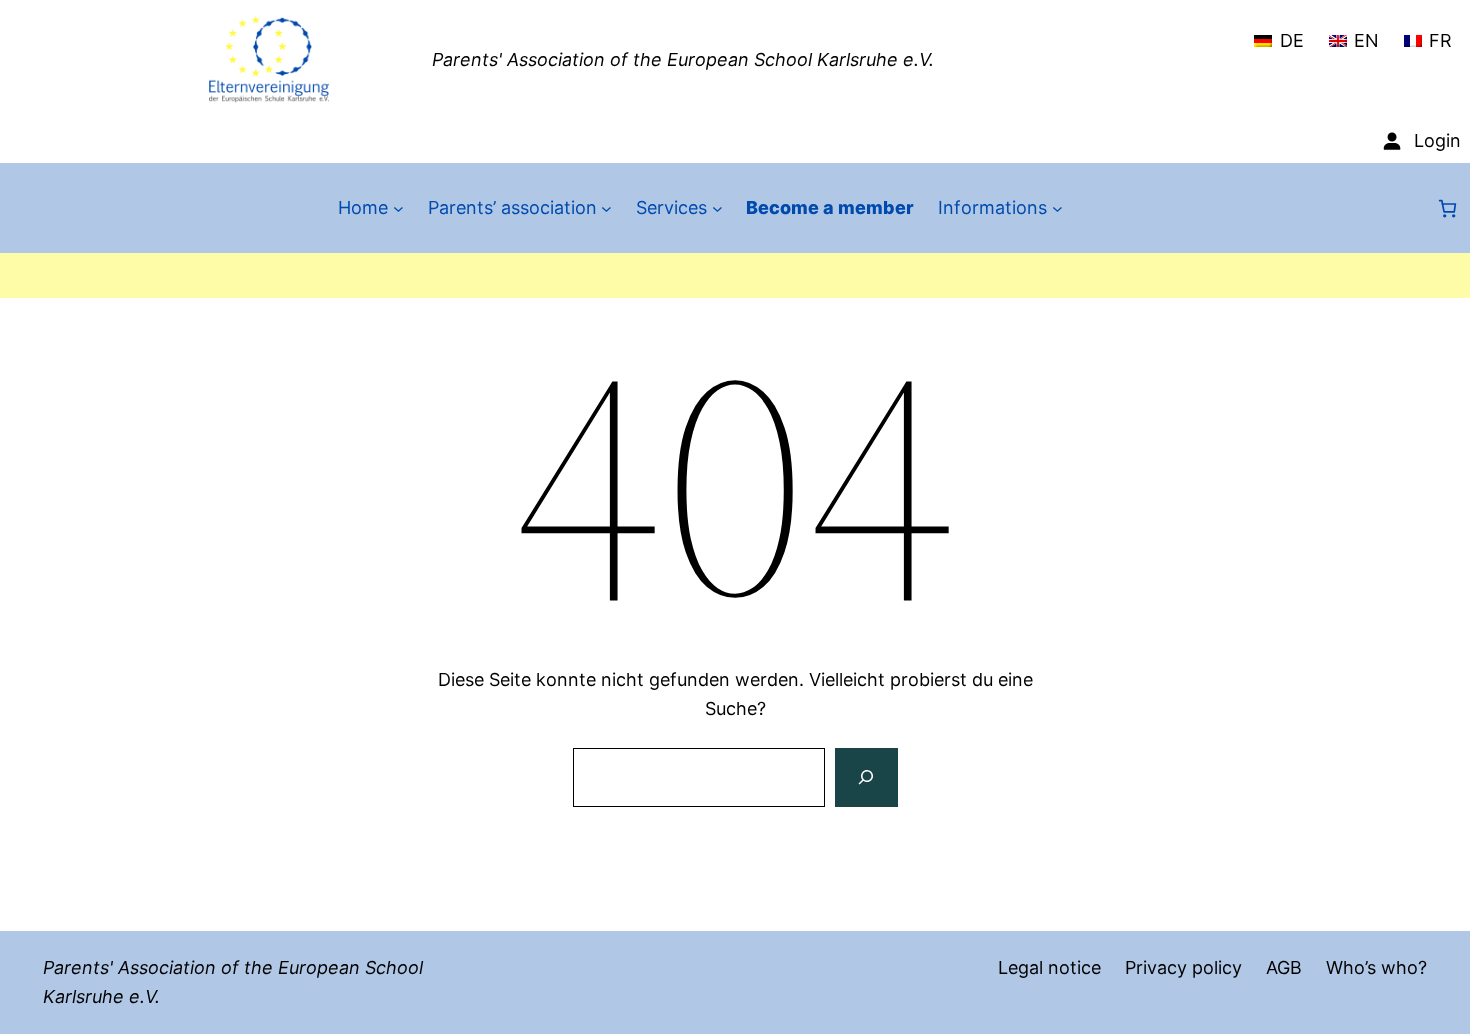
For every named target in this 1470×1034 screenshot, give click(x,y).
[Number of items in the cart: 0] (1447, 208)
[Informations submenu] (1057, 208)
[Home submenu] (398, 208)
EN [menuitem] (1366, 40)
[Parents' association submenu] (606, 208)
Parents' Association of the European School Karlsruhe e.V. (683, 59)
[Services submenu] (717, 208)
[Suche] (866, 778)
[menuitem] (1278, 32)
